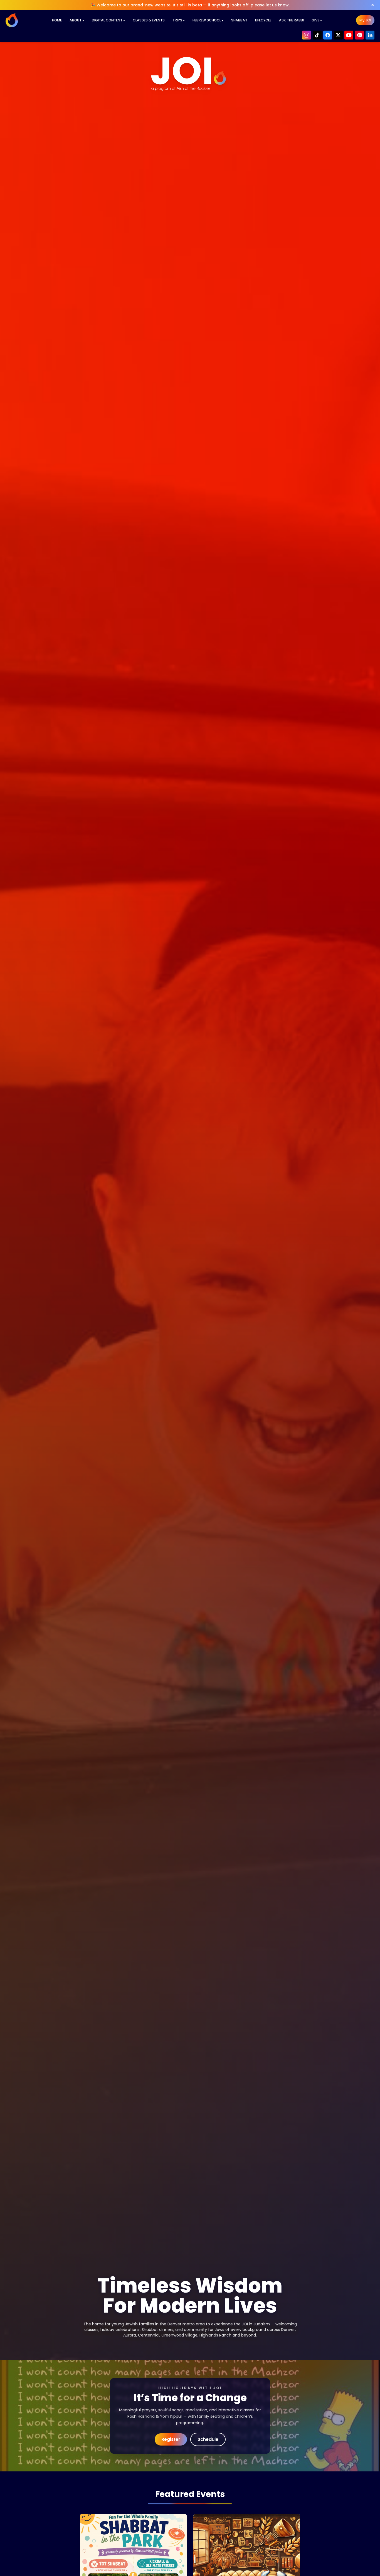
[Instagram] (307, 35)
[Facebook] (328, 35)
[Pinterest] (359, 35)
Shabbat (239, 20)
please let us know (270, 5)
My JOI (365, 20)
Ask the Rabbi (291, 20)
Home (57, 20)
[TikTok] (317, 35)
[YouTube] (349, 35)
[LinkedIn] (370, 35)
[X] (338, 35)
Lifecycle (263, 20)
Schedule (208, 2439)
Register (171, 2439)
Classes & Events (149, 20)
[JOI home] (12, 20)
